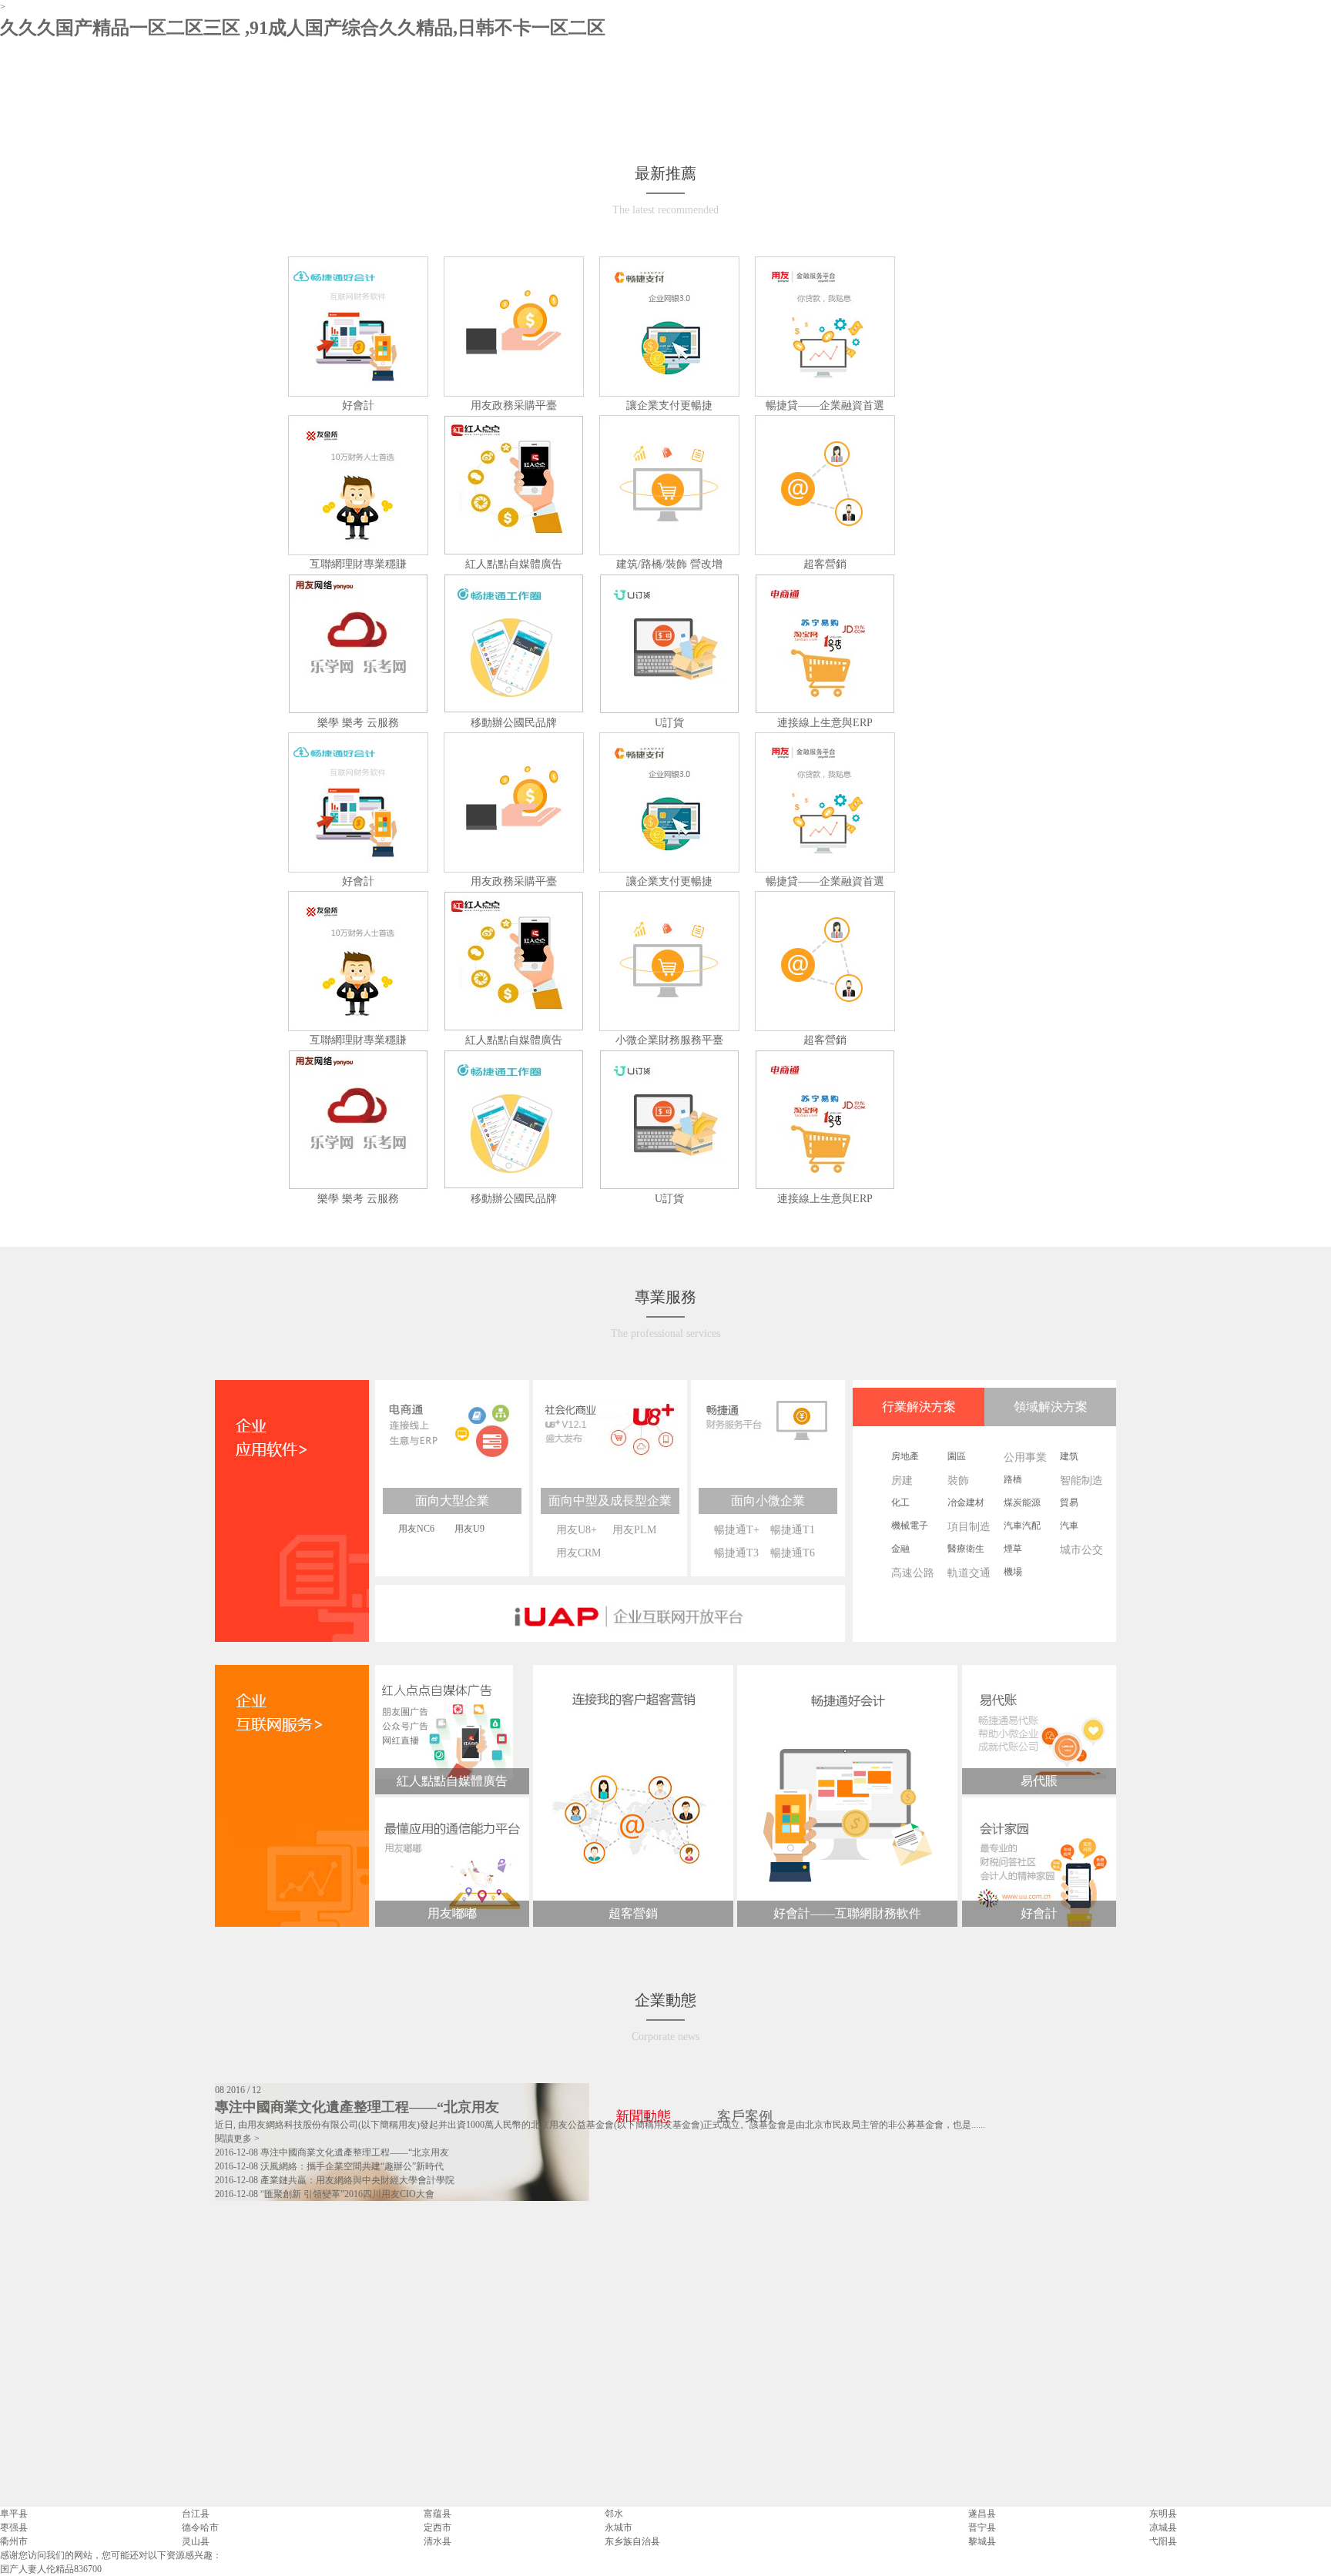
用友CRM (578, 1553)
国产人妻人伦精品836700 (51, 2569)
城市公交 (1081, 1550)
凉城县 (1163, 2527)
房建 (902, 1481)
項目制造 (969, 1527)
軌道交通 (969, 1573)
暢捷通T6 (793, 1553)
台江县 (196, 2514)
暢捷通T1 (793, 1530)
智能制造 (1081, 1481)
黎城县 (982, 2541)
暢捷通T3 (736, 1553)
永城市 (619, 2527)
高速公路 (913, 1573)
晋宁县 (982, 2527)
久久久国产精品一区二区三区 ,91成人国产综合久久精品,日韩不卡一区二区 (303, 28)
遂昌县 (982, 2514)
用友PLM (634, 1530)
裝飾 (958, 1481)
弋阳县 (1163, 2541)
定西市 (438, 2527)
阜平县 (14, 2514)
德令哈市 (200, 2527)
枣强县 (14, 2527)
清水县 (438, 2541)
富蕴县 (438, 2514)
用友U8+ (577, 1530)
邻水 (614, 2514)
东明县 (1163, 2514)
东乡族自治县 (632, 2541)
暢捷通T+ (737, 1530)
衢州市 (14, 2541)
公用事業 (1025, 1457)
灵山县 (196, 2541)
